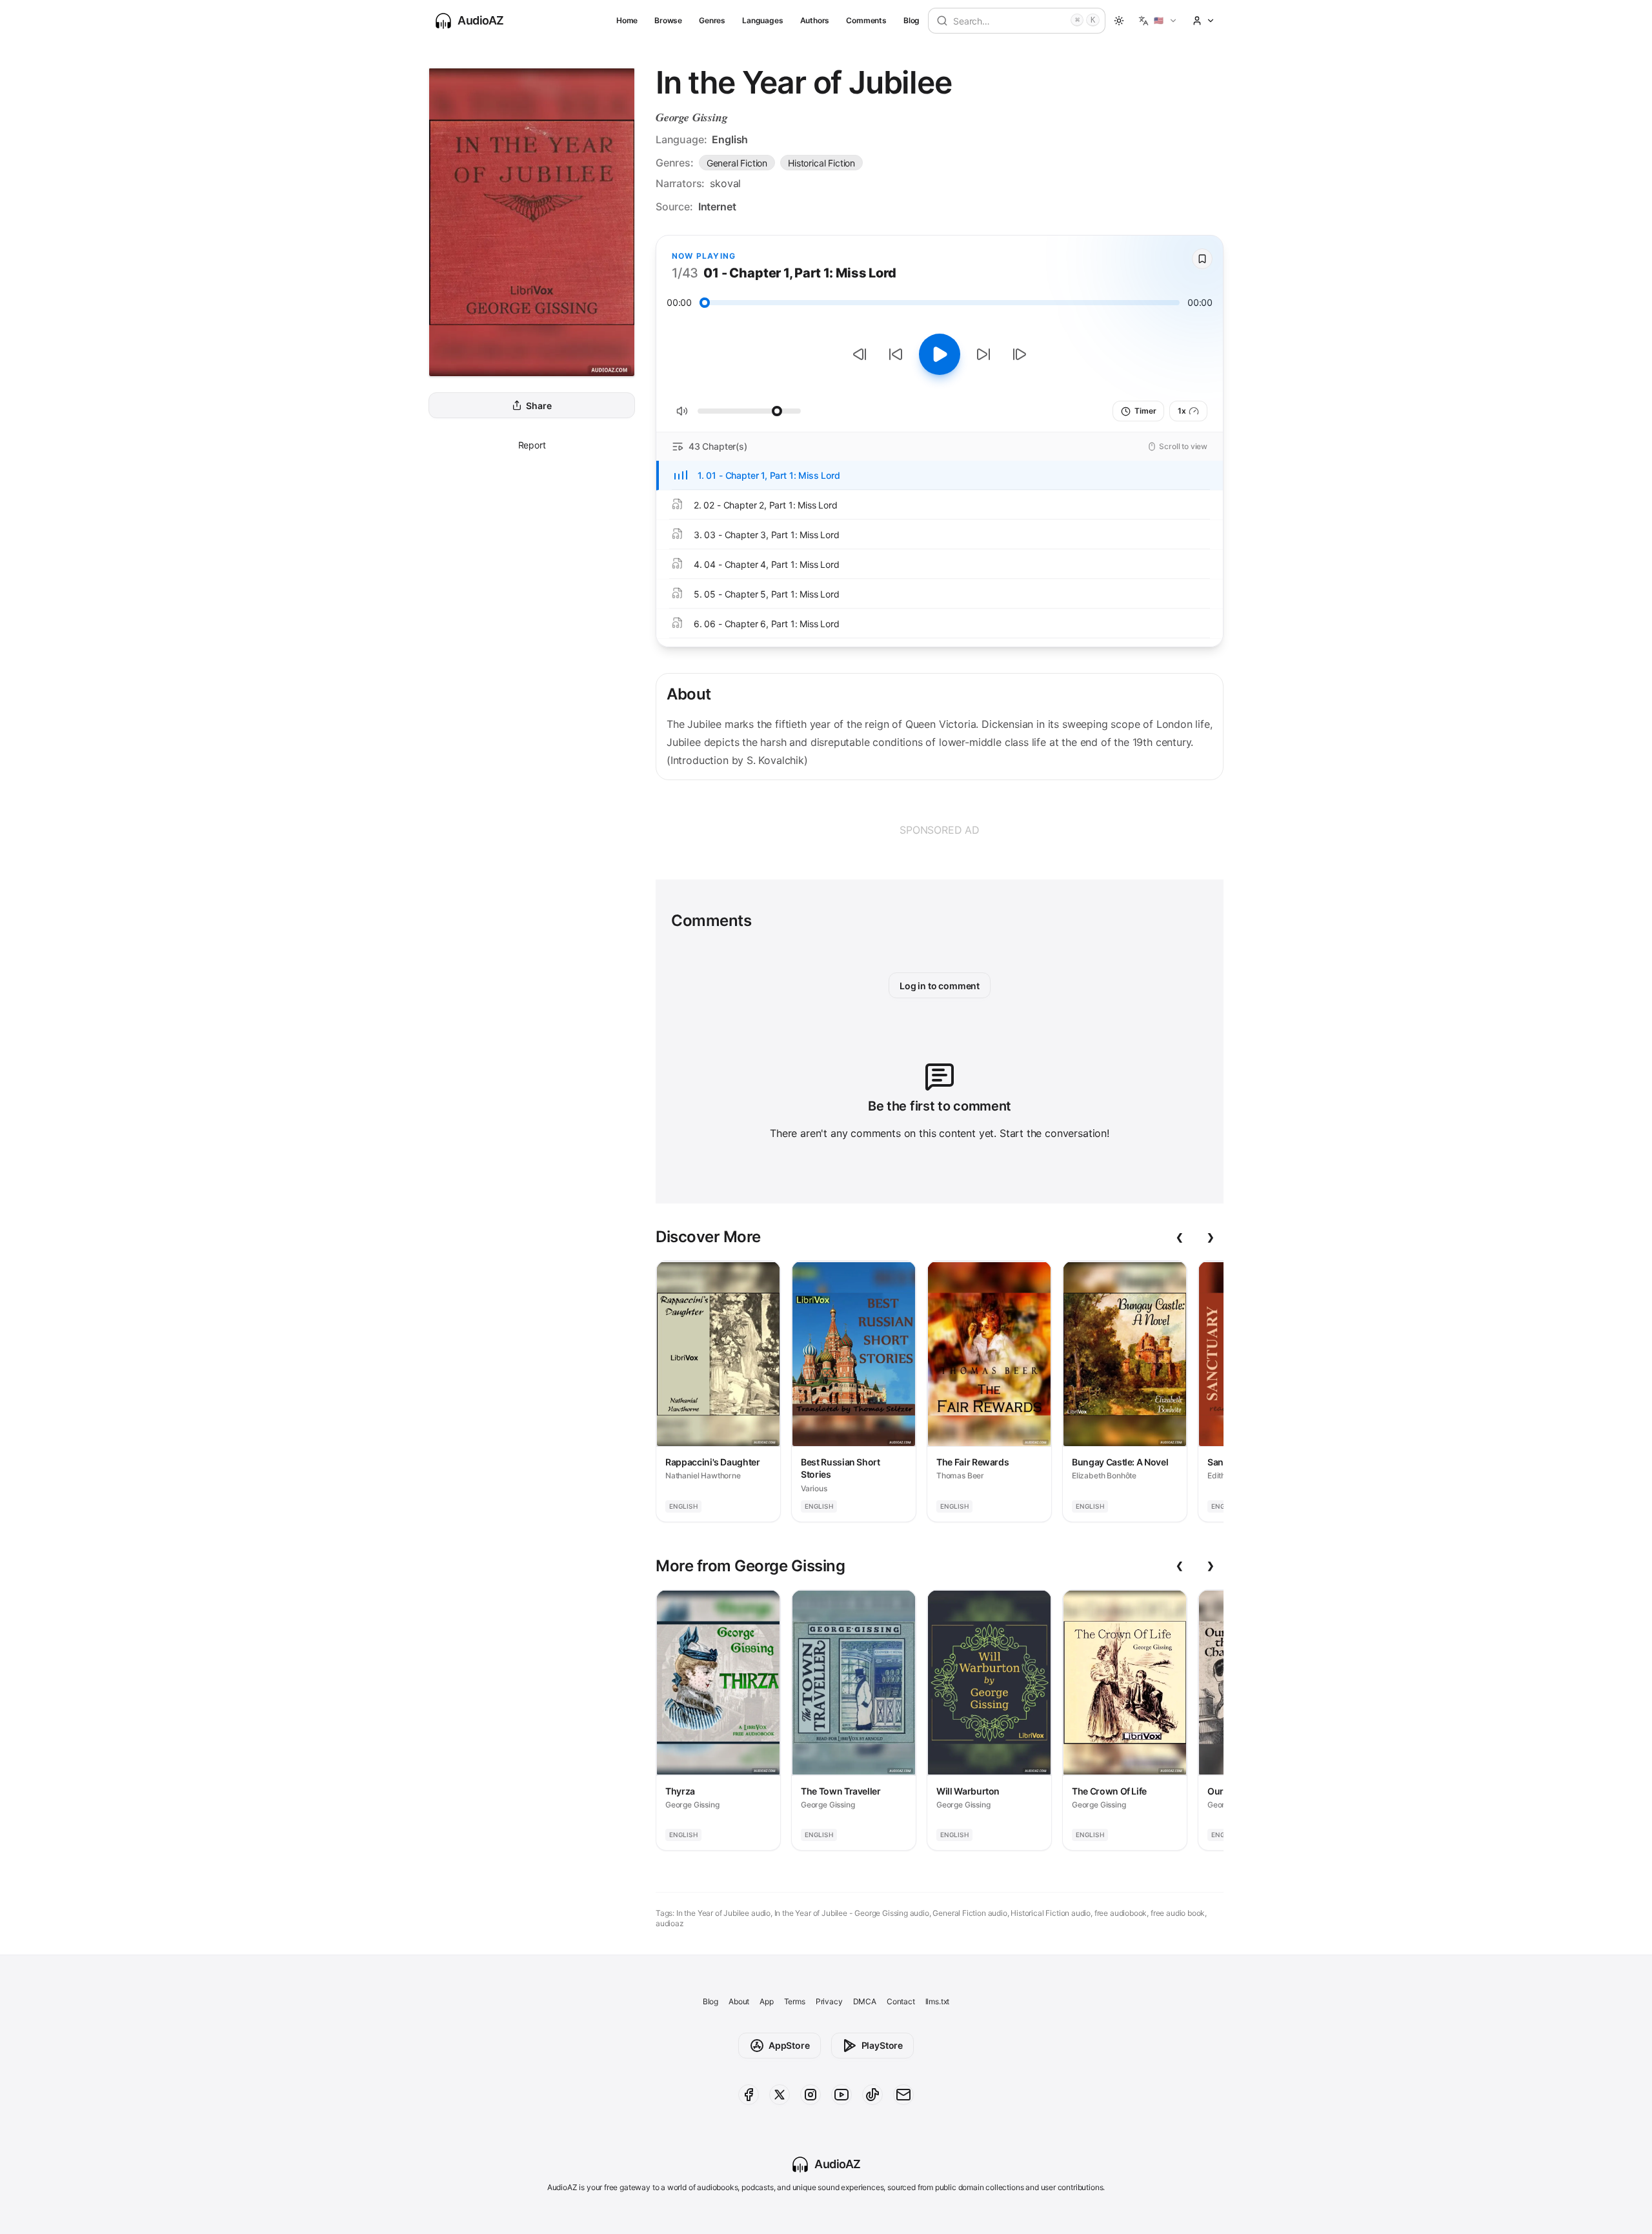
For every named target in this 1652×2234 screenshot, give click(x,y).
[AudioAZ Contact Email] (903, 2095)
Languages (762, 20)
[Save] (1202, 259)
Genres (712, 20)
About (739, 2001)
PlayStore (882, 2045)
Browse (668, 20)
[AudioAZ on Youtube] (841, 2095)
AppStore (789, 2045)
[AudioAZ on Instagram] (811, 2095)
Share (539, 406)
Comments (866, 20)
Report (532, 445)
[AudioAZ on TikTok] (872, 2095)
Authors (815, 20)
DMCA (865, 2001)
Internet (717, 206)
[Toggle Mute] (682, 411)
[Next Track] (1020, 354)
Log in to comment (940, 986)
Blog (912, 20)
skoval (725, 183)
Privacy (829, 2001)
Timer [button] (1145, 411)
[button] (1158, 21)
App (766, 2001)
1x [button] (1182, 411)
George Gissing (692, 117)
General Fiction (737, 163)
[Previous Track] (860, 354)
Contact (901, 2001)
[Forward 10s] (983, 354)
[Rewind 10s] (896, 354)
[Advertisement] (940, 830)
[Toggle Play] (940, 354)
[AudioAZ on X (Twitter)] (780, 2095)
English (730, 139)
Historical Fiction (821, 163)
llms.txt (938, 2001)
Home (627, 20)
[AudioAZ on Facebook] (749, 2095)
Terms (795, 2001)
